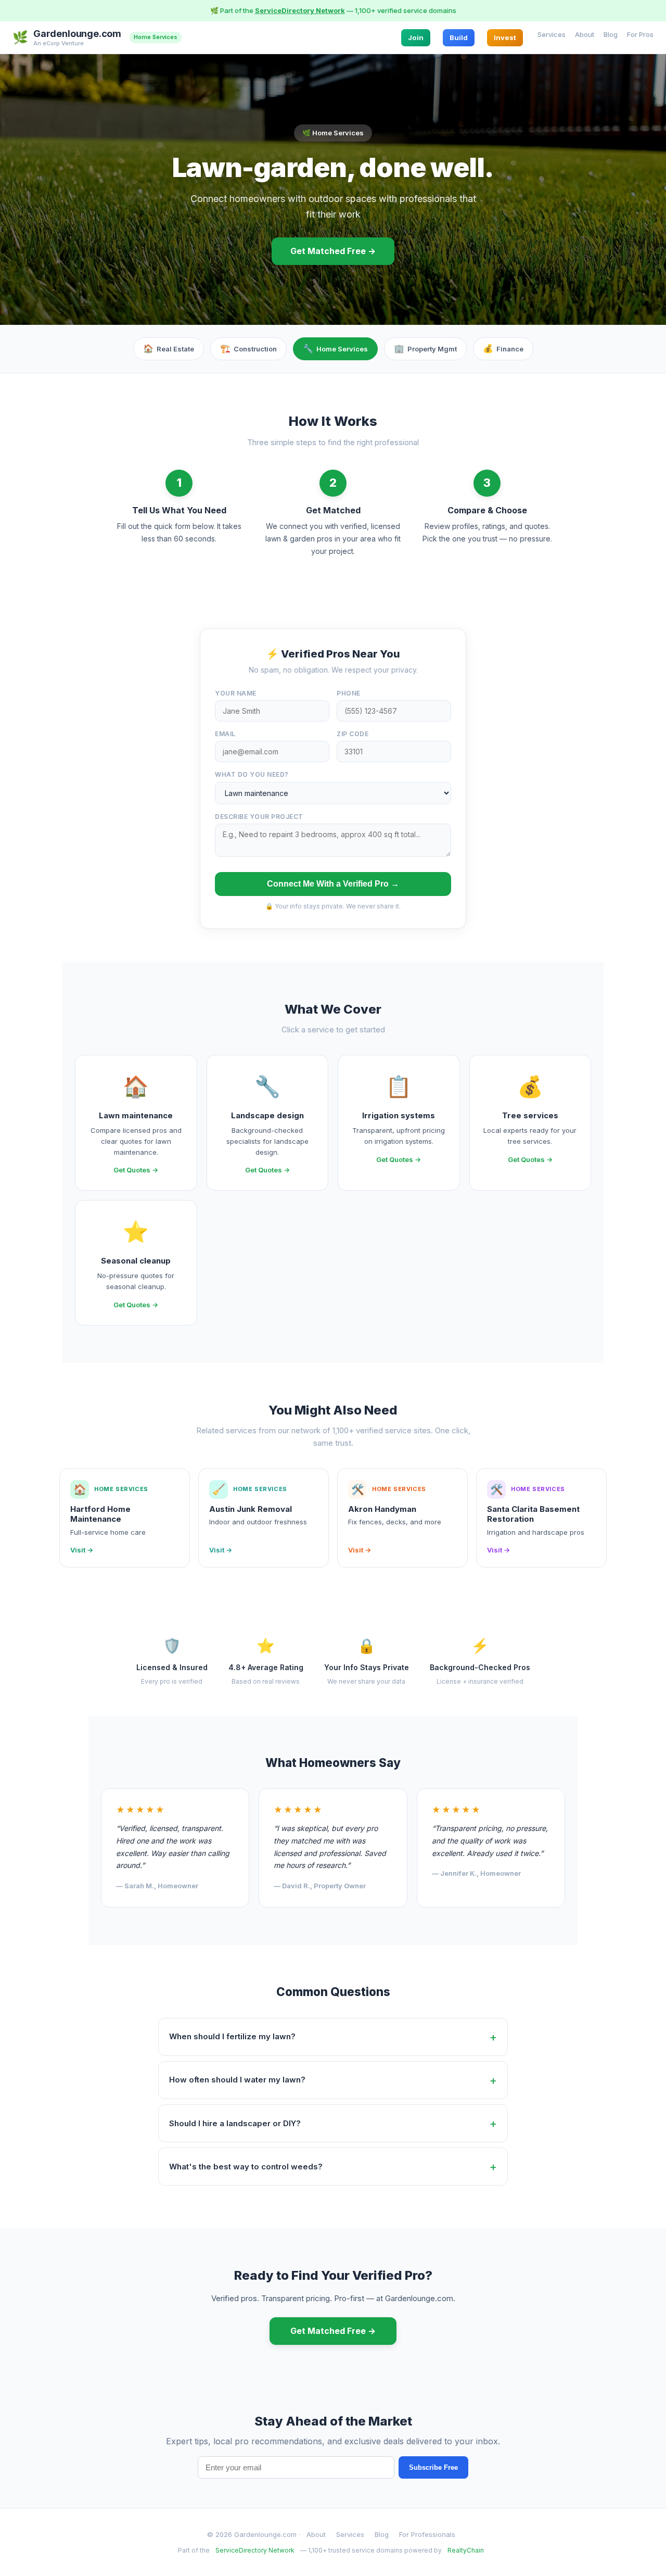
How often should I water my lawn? (237, 2080)
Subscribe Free (433, 2467)
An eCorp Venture (59, 43)
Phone (349, 693)
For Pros (640, 34)
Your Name (236, 693)
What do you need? (252, 774)
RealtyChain (466, 2550)
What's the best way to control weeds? (246, 2167)
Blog (611, 34)
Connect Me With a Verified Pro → (333, 884)
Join (416, 37)
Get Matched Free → (333, 251)
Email (225, 734)
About (585, 34)
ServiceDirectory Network (300, 10)
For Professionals (427, 2534)
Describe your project (259, 817)
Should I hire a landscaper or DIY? (235, 2123)
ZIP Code (353, 734)
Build (459, 37)
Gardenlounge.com (77, 34)
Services (552, 34)
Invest (505, 37)
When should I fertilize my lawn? (232, 2036)
